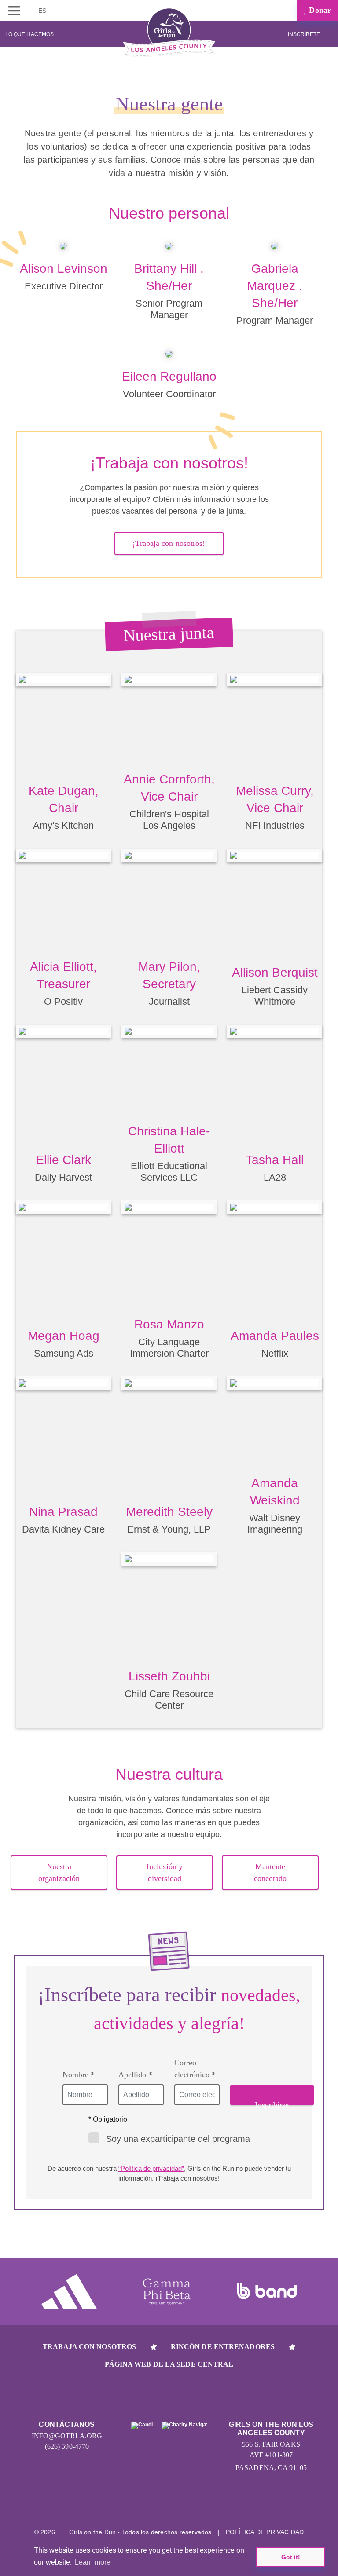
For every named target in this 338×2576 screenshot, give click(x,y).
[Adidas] (69, 2291)
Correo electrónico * (195, 2069)
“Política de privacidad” (151, 2168)
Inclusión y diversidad (165, 1872)
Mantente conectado (270, 1872)
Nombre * (79, 2075)
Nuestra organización (59, 1872)
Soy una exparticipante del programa (178, 2139)
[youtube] (202, 2505)
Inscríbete (305, 34)
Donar (319, 10)
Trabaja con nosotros (89, 2347)
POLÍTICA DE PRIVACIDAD (265, 2532)
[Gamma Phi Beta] (167, 2291)
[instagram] (103, 2505)
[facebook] (235, 2505)
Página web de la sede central (169, 2364)
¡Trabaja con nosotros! (169, 543)
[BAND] (267, 2291)
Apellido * (135, 2075)
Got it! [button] (291, 2557)
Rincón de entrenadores (223, 2347)
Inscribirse (272, 2103)
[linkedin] (136, 2505)
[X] (169, 2505)
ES (43, 11)
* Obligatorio (108, 2119)
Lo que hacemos (29, 34)
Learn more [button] (93, 2562)
